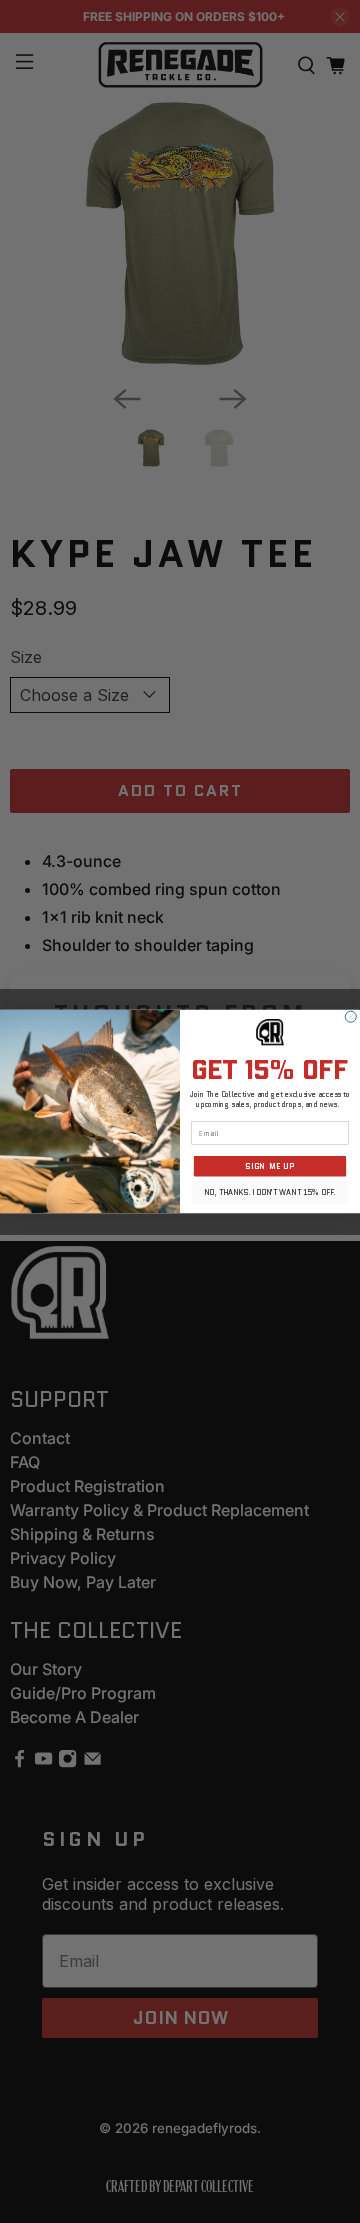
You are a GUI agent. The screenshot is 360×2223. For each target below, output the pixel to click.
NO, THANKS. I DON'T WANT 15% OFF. (270, 1192)
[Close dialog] (350, 1016)
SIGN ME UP (270, 1166)
